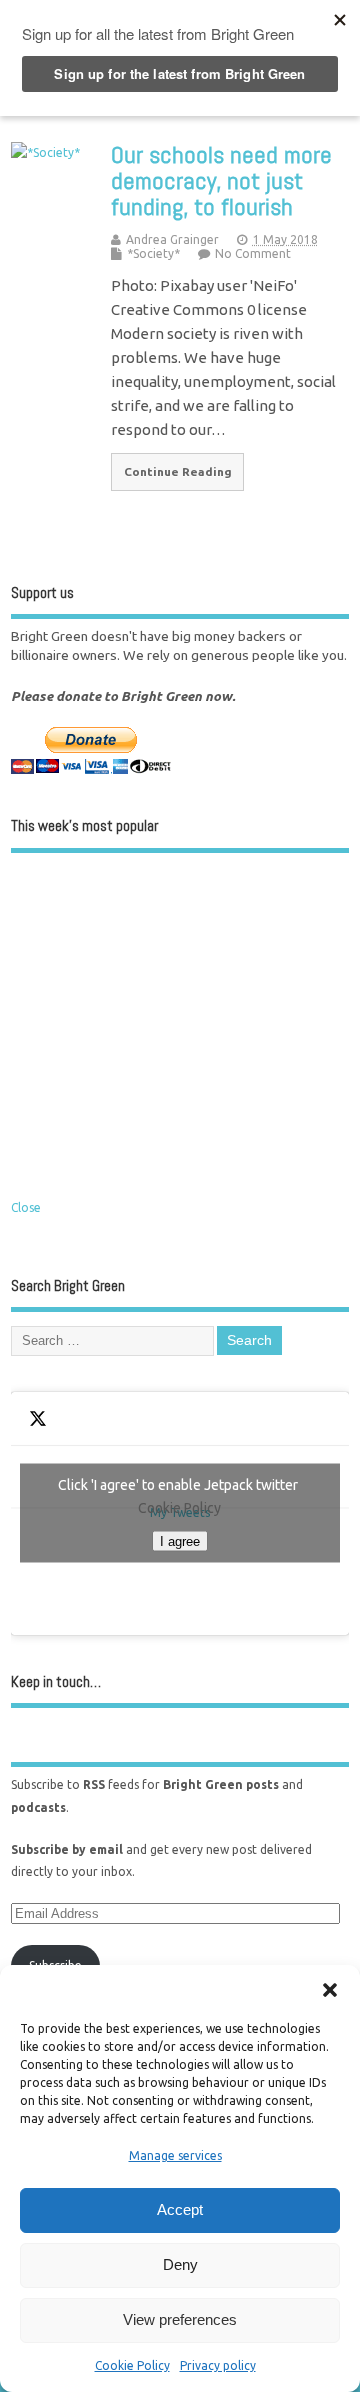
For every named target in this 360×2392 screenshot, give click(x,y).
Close (26, 1207)
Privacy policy (218, 2365)
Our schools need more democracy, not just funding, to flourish (221, 181)
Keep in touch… (56, 1681)
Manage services (175, 2155)
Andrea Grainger (172, 239)
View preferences (180, 2319)
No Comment (253, 253)
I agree (180, 1541)
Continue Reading (178, 471)
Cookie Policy (132, 2365)
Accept (180, 2209)
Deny (180, 2264)
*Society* (153, 253)
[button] (330, 1990)
